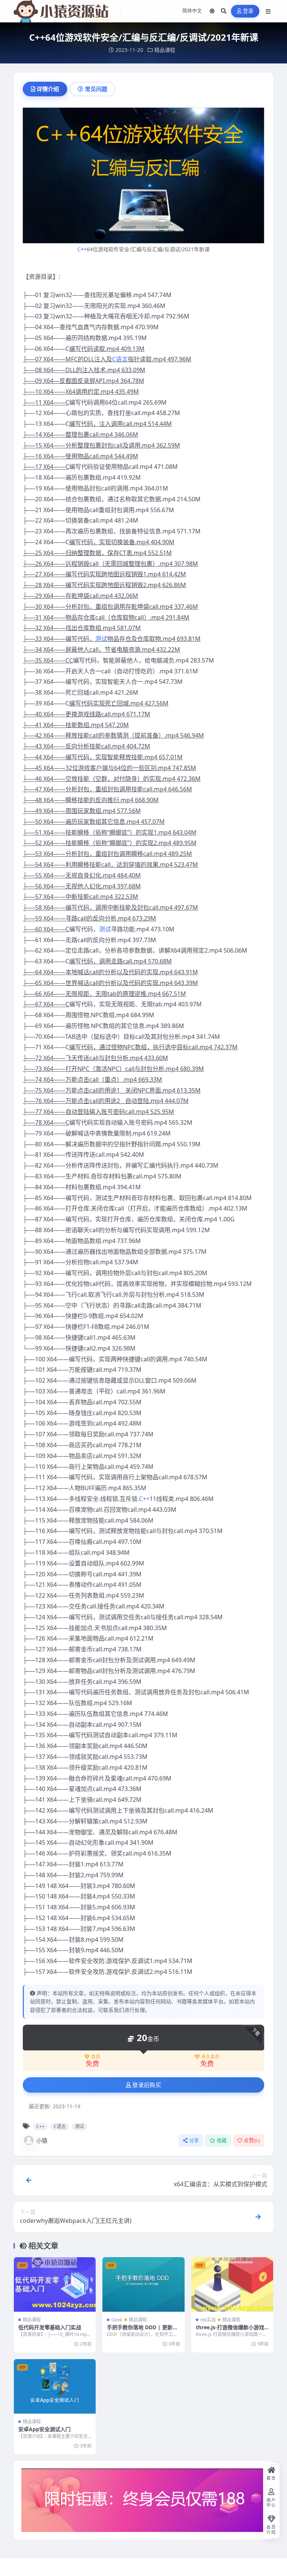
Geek (117, 2320)
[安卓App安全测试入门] (55, 2386)
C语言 (120, 359)
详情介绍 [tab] (48, 89)
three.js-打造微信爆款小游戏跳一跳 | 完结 (230, 2331)
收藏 (222, 2141)
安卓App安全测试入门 (44, 2429)
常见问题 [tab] (96, 89)
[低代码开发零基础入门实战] (55, 2284)
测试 (101, 639)
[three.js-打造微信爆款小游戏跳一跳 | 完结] (232, 2284)
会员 (96, 2057)
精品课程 (165, 50)
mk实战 (208, 2320)
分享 (194, 2141)
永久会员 (210, 2057)
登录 (248, 11)
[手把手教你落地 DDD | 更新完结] (143, 2284)
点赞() (252, 2141)
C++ (82, 249)
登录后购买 (147, 2085)
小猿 (42, 2140)
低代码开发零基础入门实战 (50, 2327)
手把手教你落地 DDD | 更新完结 (142, 2331)
